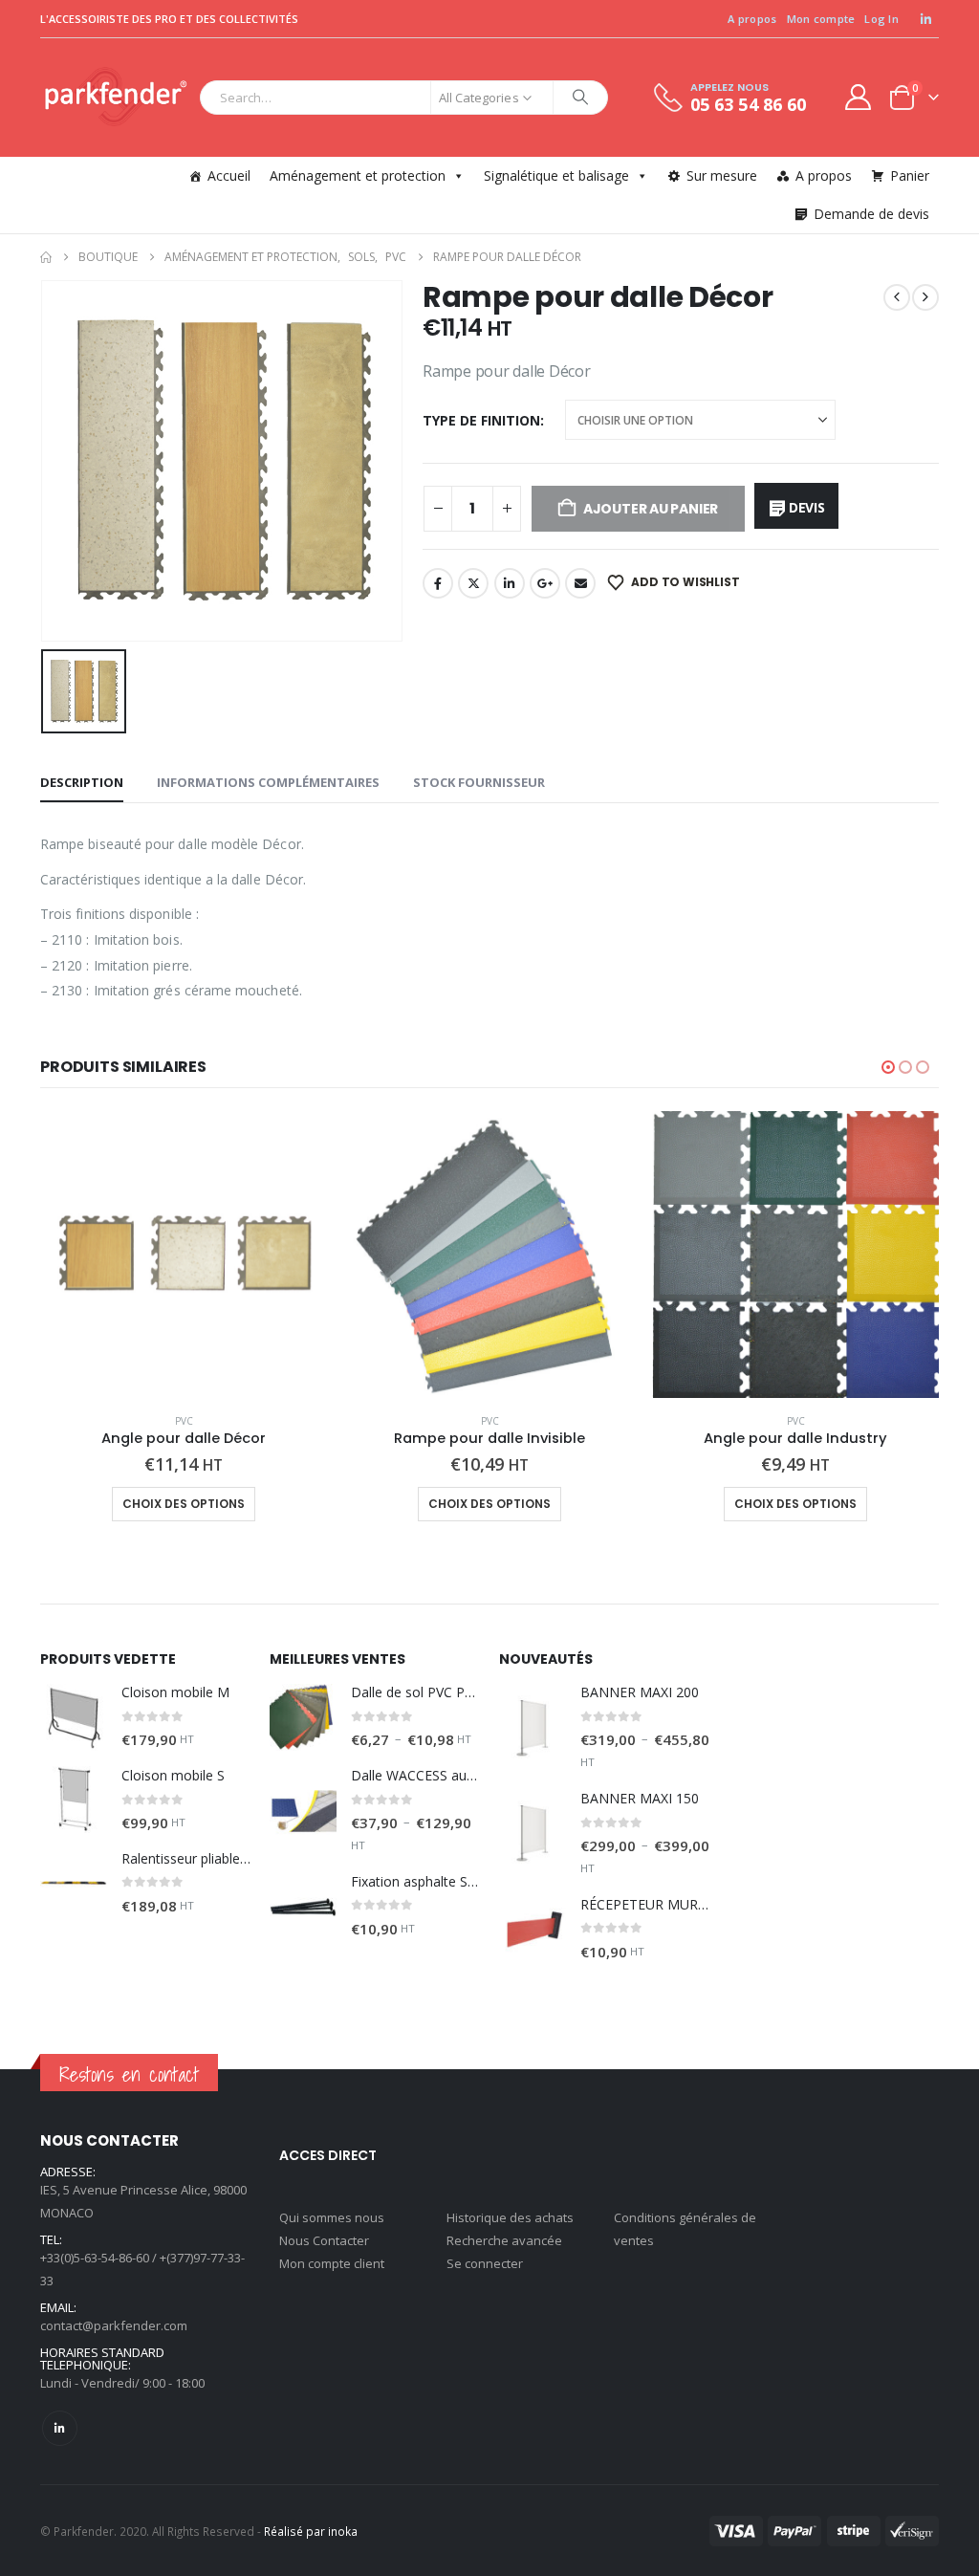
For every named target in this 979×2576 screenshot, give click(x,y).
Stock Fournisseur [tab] (479, 782)
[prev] (897, 297)
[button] (888, 1067)
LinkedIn (510, 583)
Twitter (473, 583)
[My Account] (859, 97)
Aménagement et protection (358, 175)
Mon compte (821, 19)
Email (580, 583)
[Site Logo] (115, 98)
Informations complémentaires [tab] (268, 782)
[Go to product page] (184, 1255)
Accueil (229, 175)
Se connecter (485, 2263)
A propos (752, 19)
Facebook (438, 583)
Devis (807, 507)
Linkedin (60, 2428)
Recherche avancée (504, 2240)
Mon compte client (332, 2263)
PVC (184, 1421)
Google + (545, 583)
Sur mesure (722, 175)
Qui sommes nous (332, 2217)
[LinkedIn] (925, 19)
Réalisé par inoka (311, 2531)
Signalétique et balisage (556, 175)
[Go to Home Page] (46, 257)
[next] (925, 297)
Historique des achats (510, 2217)
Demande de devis (871, 214)
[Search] (580, 98)
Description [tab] (82, 782)
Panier (910, 175)
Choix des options (184, 1504)
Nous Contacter (324, 2240)
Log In (881, 19)
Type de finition (481, 420)
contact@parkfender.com (114, 2325)
